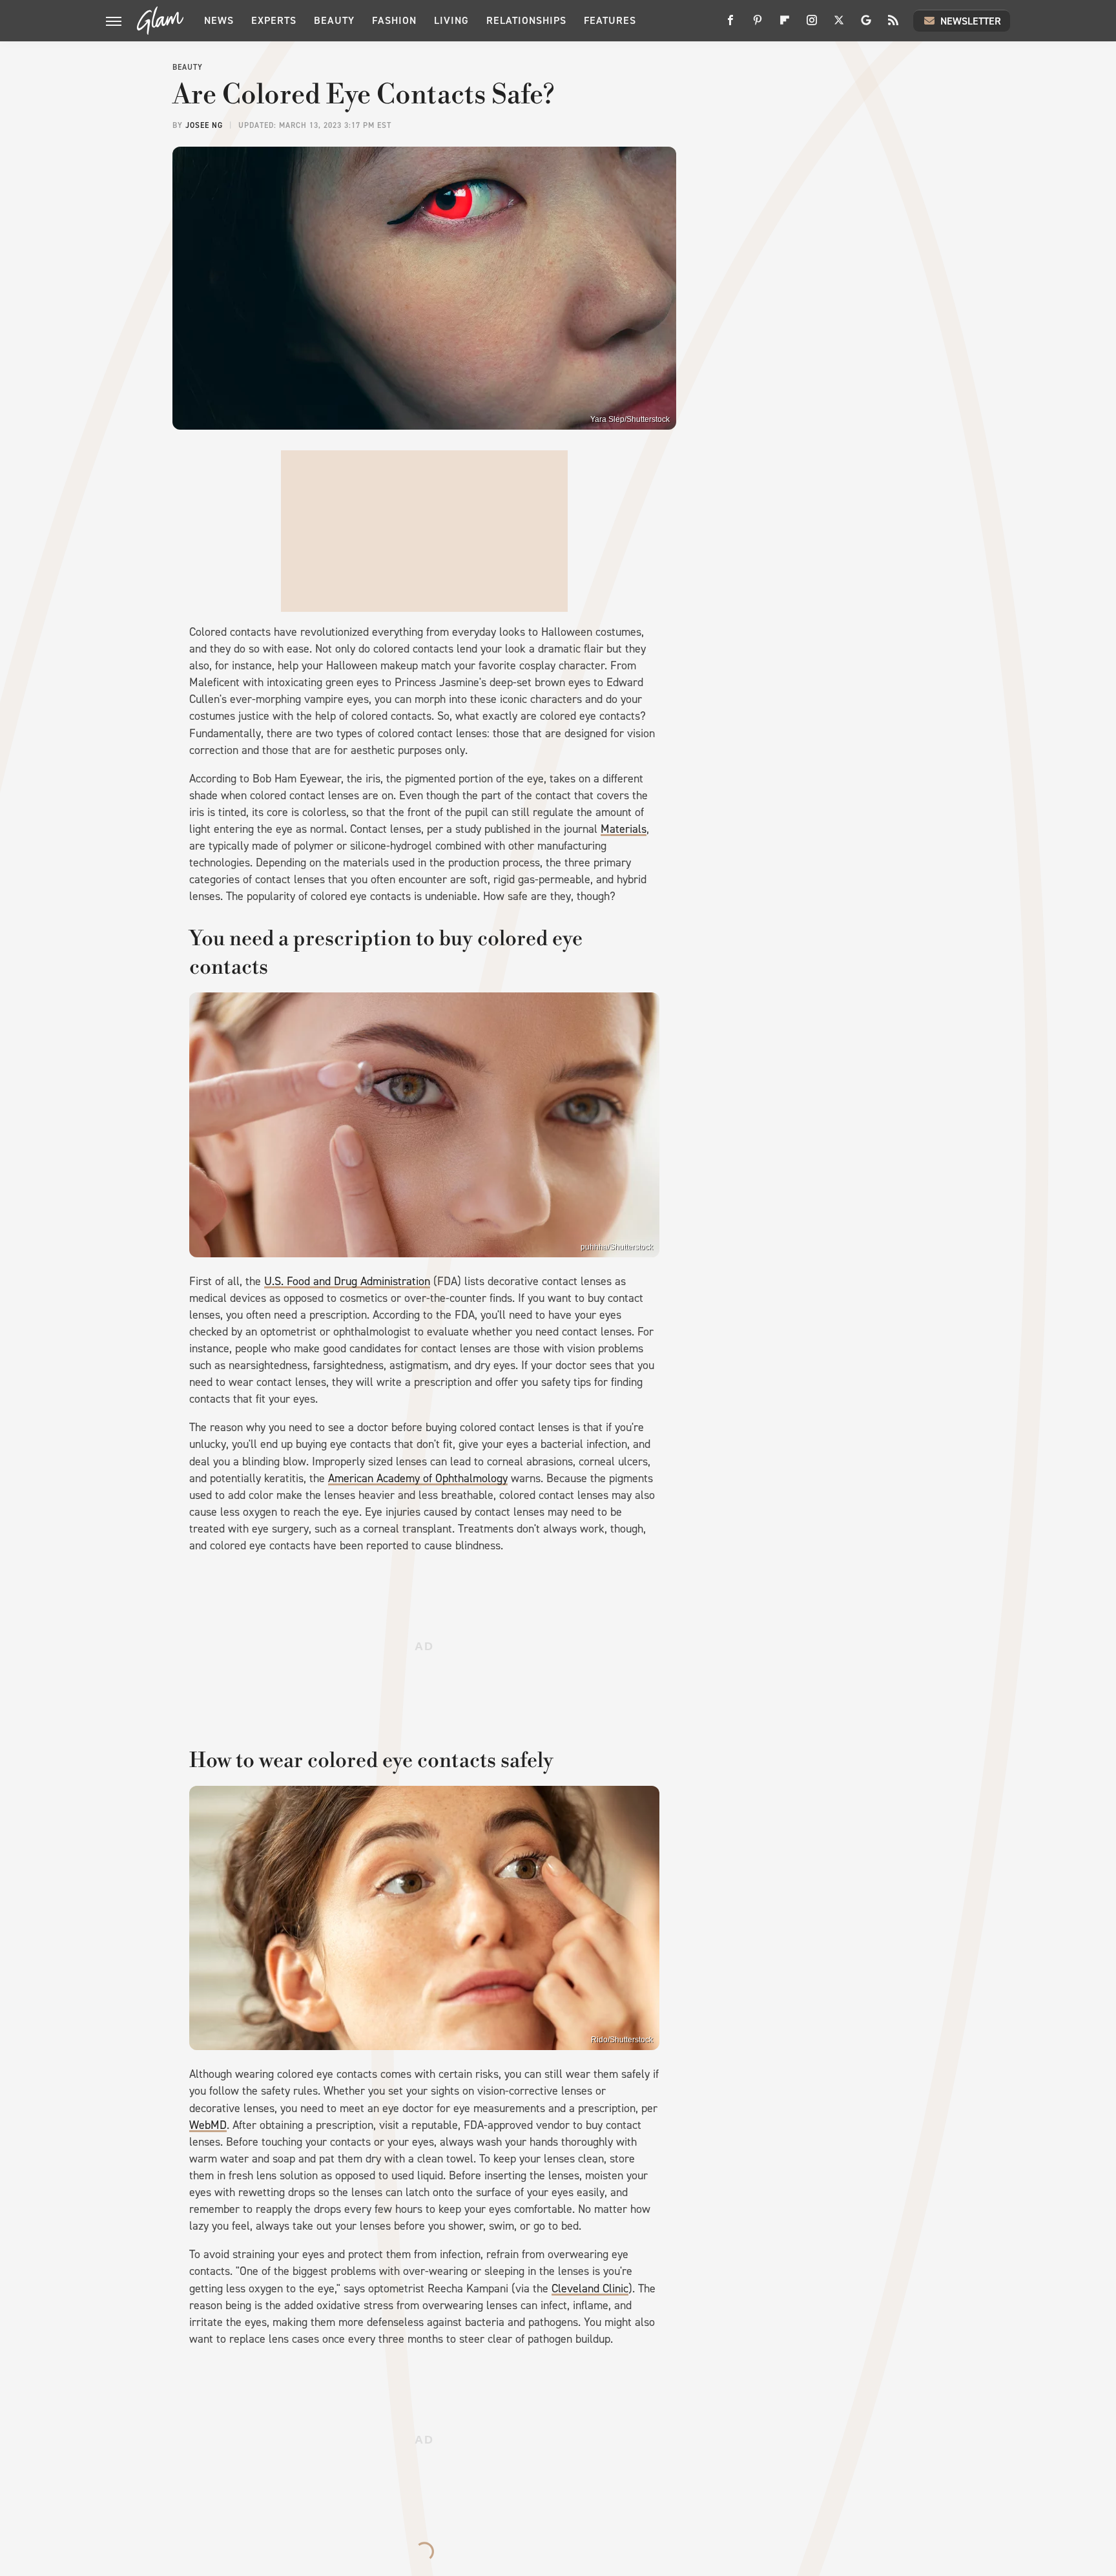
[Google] (866, 25)
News (219, 20)
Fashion (394, 20)
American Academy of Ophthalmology (418, 1478)
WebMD (208, 2125)
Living (451, 20)
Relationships (526, 20)
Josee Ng (204, 125)
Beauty (334, 20)
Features (610, 20)
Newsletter (971, 21)
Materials (624, 829)
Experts (274, 20)
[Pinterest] (758, 25)
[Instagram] (812, 25)
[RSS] (893, 25)
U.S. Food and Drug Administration (347, 1281)
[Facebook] (730, 25)
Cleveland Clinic (590, 2288)
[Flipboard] (785, 25)
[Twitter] (839, 25)
